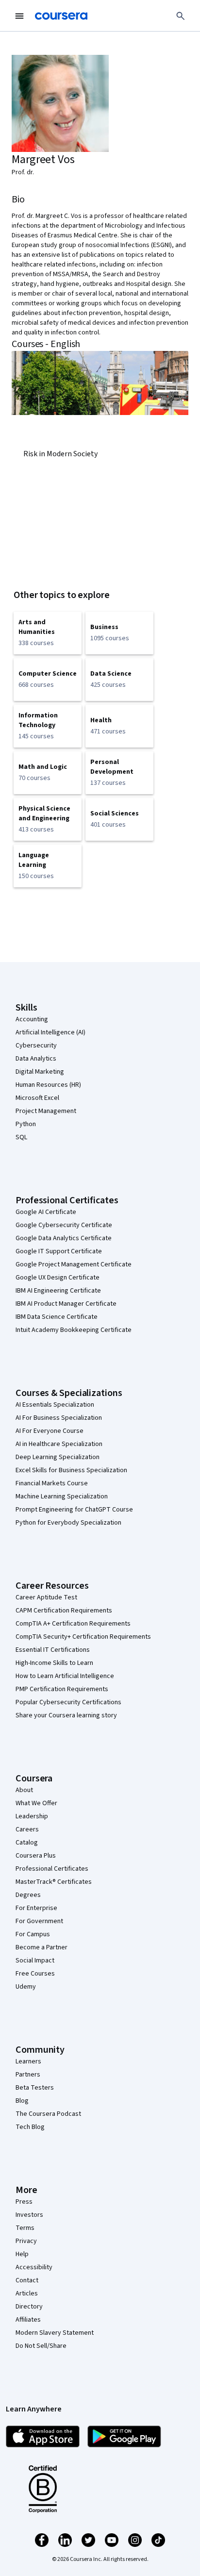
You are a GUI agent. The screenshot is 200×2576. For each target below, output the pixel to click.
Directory (29, 2307)
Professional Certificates (52, 1869)
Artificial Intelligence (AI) (50, 1032)
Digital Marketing (40, 1072)
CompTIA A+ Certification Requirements (73, 1624)
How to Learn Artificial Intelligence (65, 1676)
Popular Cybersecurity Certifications (68, 1702)
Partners (28, 2075)
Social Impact (35, 1961)
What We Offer (36, 1803)
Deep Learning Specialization (58, 1457)
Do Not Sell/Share (41, 2346)
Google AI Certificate (46, 1212)
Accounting (32, 1019)
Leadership (32, 1816)
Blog (22, 2101)
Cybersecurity (36, 1046)
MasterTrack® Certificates (54, 1882)
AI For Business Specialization (59, 1418)
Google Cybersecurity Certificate (64, 1225)
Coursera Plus (36, 1856)
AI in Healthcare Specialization (59, 1444)
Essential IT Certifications (53, 1650)
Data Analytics (36, 1059)
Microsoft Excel (37, 1098)
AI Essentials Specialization (55, 1405)
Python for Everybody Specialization (68, 1523)
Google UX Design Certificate (58, 1278)
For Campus (33, 1934)
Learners (28, 2061)
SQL (21, 1137)
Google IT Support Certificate (59, 1251)
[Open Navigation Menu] (19, 16)
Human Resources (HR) (48, 1085)
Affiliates (28, 2320)
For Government (39, 1921)
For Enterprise (36, 1908)
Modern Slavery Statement (55, 2333)
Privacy (26, 2241)
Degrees (28, 1895)
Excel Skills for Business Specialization (71, 1470)
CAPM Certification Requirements (64, 1611)
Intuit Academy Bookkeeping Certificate (74, 1330)
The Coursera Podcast (48, 2114)
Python (26, 1124)
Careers (27, 1829)
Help (22, 2254)
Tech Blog (30, 2127)
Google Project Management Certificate (74, 1264)
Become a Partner (42, 1947)
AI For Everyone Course (50, 1431)
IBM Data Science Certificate (57, 1317)
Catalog (27, 1843)
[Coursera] (61, 16)
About (24, 1790)
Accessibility (34, 2267)
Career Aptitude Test (46, 1597)
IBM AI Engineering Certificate (58, 1291)
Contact (27, 2280)
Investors (29, 2215)
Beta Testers (35, 2088)
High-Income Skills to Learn (54, 1663)
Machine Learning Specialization (62, 1496)
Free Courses (35, 1974)
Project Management (46, 1111)
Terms (25, 2228)
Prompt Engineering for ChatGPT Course (74, 1510)
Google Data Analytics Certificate (64, 1238)
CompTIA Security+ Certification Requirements (83, 1637)
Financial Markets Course (52, 1483)
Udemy (26, 1987)
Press (24, 2202)
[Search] (181, 16)
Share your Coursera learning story (66, 1715)
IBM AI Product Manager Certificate (66, 1304)
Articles (27, 2293)
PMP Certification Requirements (62, 1689)
